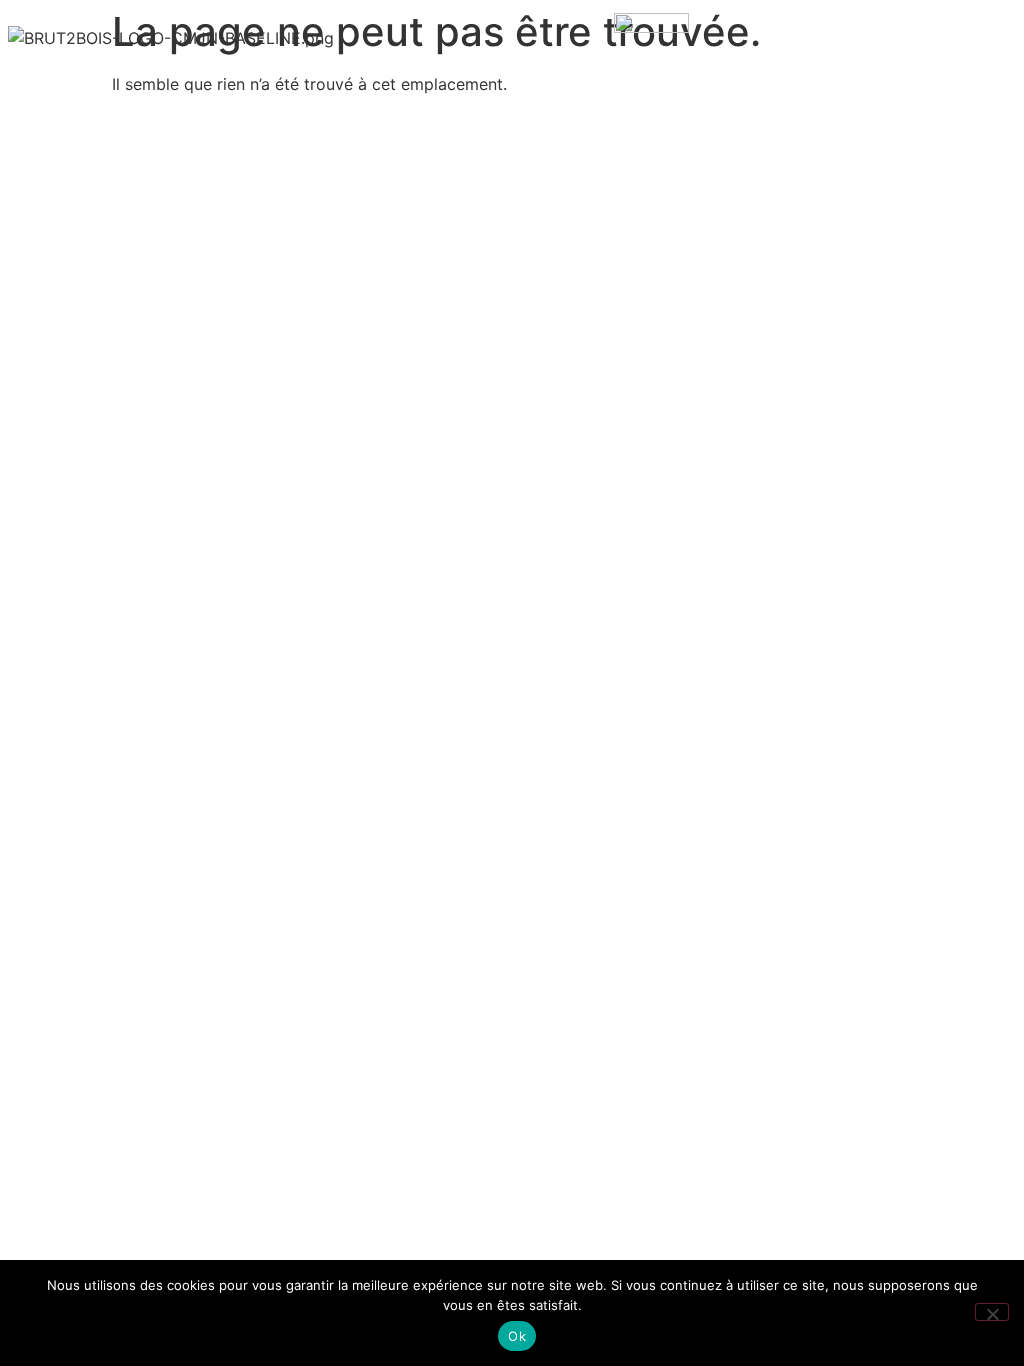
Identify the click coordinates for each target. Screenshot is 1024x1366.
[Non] (992, 1312)
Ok (517, 1336)
